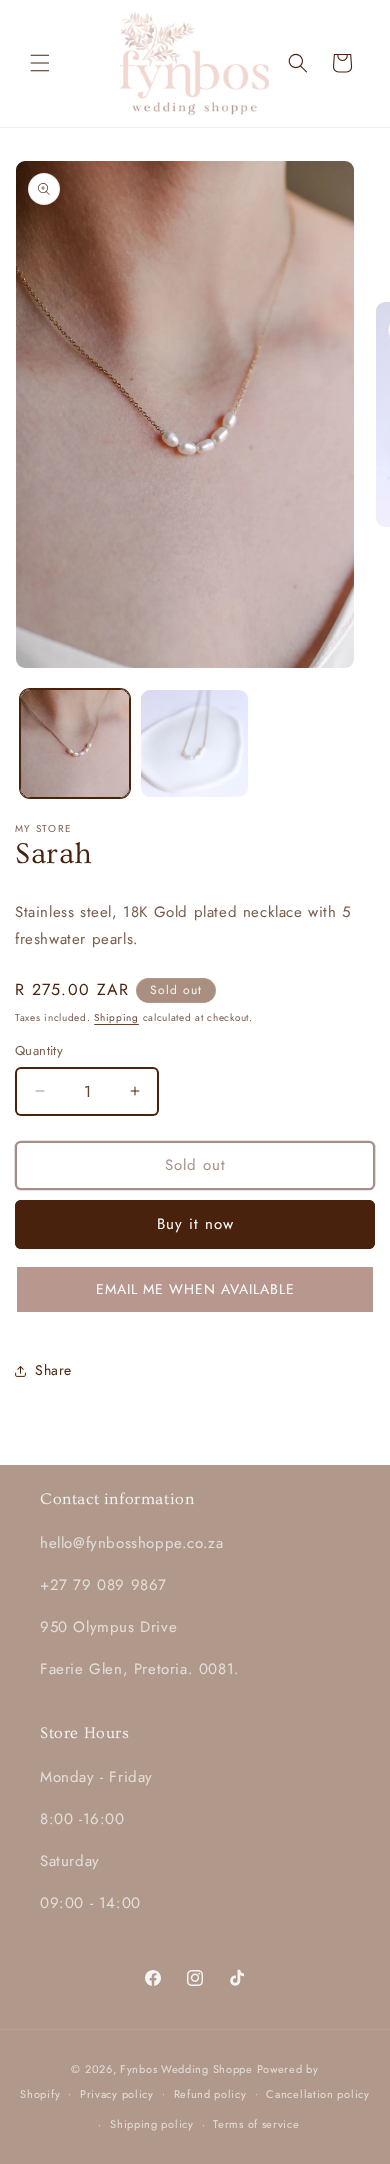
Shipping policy (152, 2124)
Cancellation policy (317, 2094)
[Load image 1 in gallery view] (75, 744)
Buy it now (195, 1224)
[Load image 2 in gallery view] (195, 744)
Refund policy (210, 2094)
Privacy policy (117, 2094)
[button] (40, 63)
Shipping (116, 1017)
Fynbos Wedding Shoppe (186, 2069)
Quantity (39, 1050)
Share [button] (53, 1370)
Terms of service (256, 2124)
